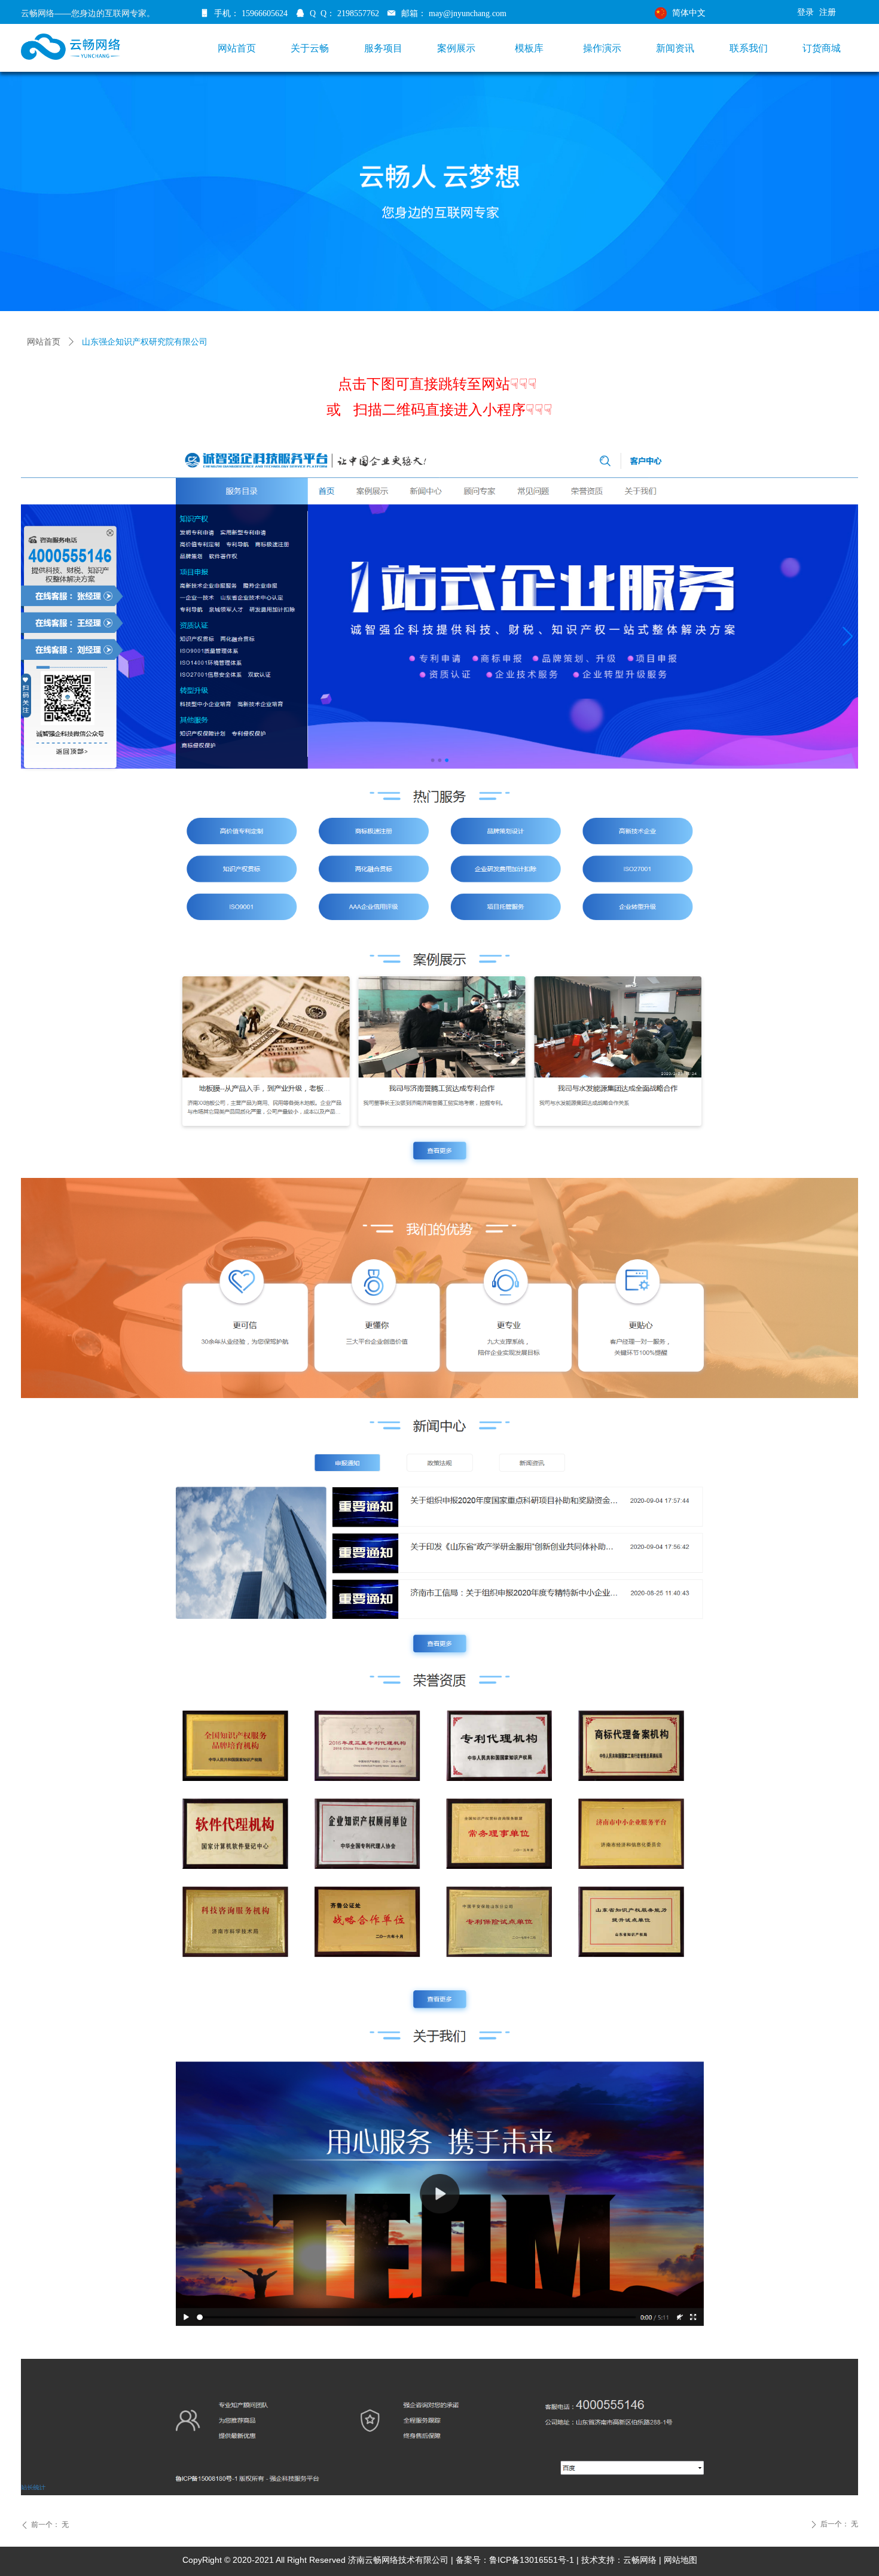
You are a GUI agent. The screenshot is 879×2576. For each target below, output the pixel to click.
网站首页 (44, 342)
